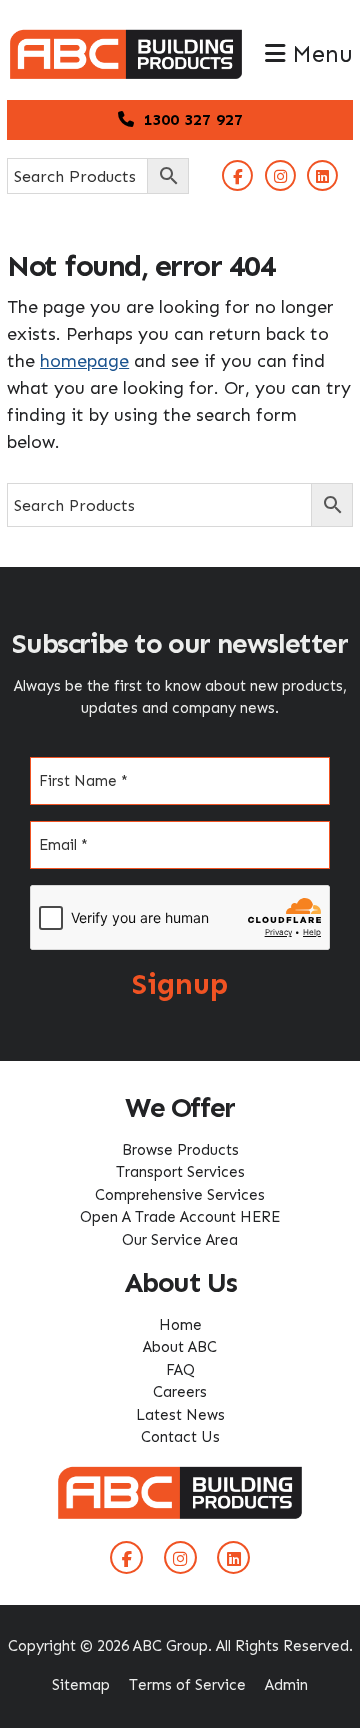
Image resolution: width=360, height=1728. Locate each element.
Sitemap (81, 1685)
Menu (319, 54)
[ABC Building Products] (126, 40)
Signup (180, 984)
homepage (84, 361)
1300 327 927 (190, 119)
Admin (286, 1685)
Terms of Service (187, 1685)
